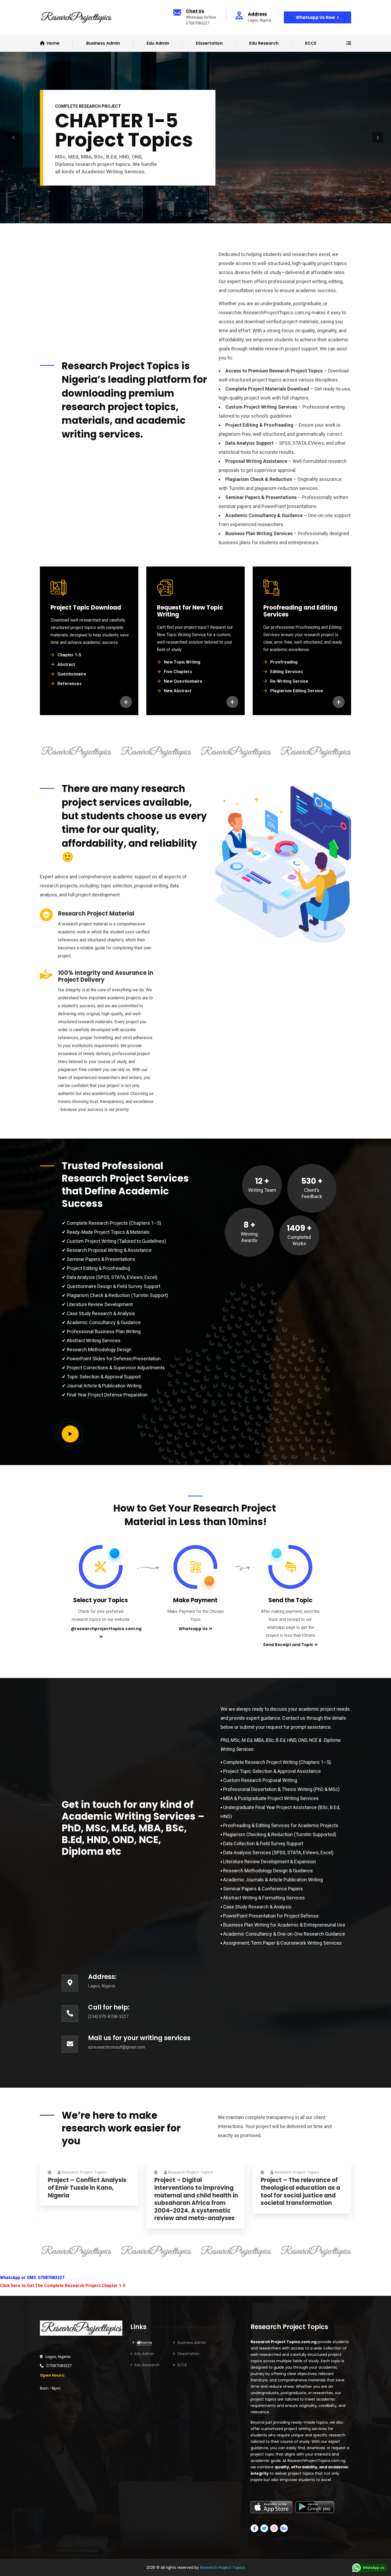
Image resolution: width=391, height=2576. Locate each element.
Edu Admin (158, 43)
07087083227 (59, 2366)
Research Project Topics (84, 2172)
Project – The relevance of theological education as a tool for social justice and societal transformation (300, 2192)
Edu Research (264, 43)
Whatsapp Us (193, 1629)
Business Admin (192, 2343)
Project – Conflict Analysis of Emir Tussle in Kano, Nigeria (87, 2188)
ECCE (311, 43)
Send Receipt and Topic (288, 1645)
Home (147, 2343)
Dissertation (209, 43)
